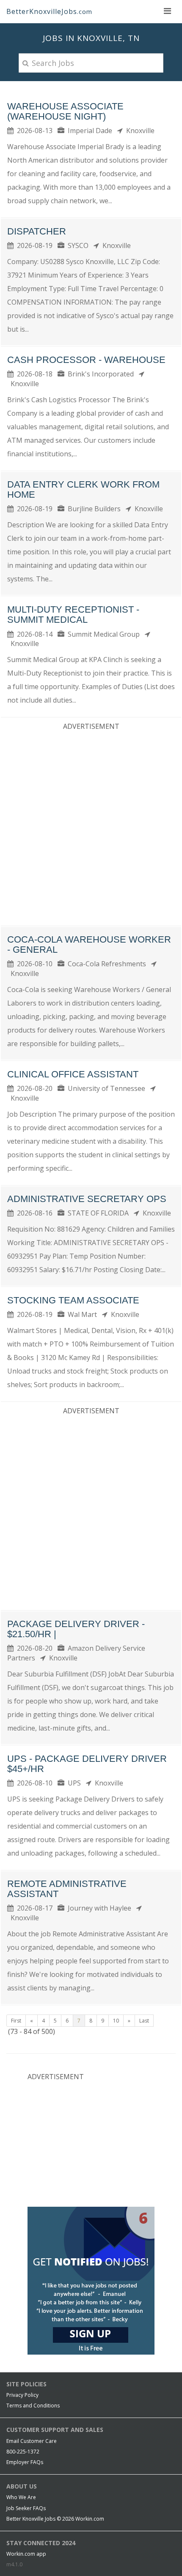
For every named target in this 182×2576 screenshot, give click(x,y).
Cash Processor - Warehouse (86, 360)
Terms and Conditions (33, 2406)
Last (144, 2021)
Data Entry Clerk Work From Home (83, 489)
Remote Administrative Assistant (67, 1889)
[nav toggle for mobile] (167, 11)
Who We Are (21, 2497)
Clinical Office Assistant (73, 1074)
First (16, 2021)
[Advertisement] (91, 826)
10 (116, 2021)
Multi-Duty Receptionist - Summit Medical (73, 615)
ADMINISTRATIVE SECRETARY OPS (87, 1199)
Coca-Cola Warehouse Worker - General (89, 945)
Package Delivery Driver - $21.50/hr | (76, 1629)
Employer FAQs (25, 2462)
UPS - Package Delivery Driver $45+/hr (87, 1764)
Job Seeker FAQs (26, 2508)
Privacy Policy (22, 2395)
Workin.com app (26, 2554)
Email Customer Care (32, 2441)
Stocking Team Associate (73, 1300)
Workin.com (90, 2519)
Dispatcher (37, 231)
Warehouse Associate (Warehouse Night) (65, 111)
